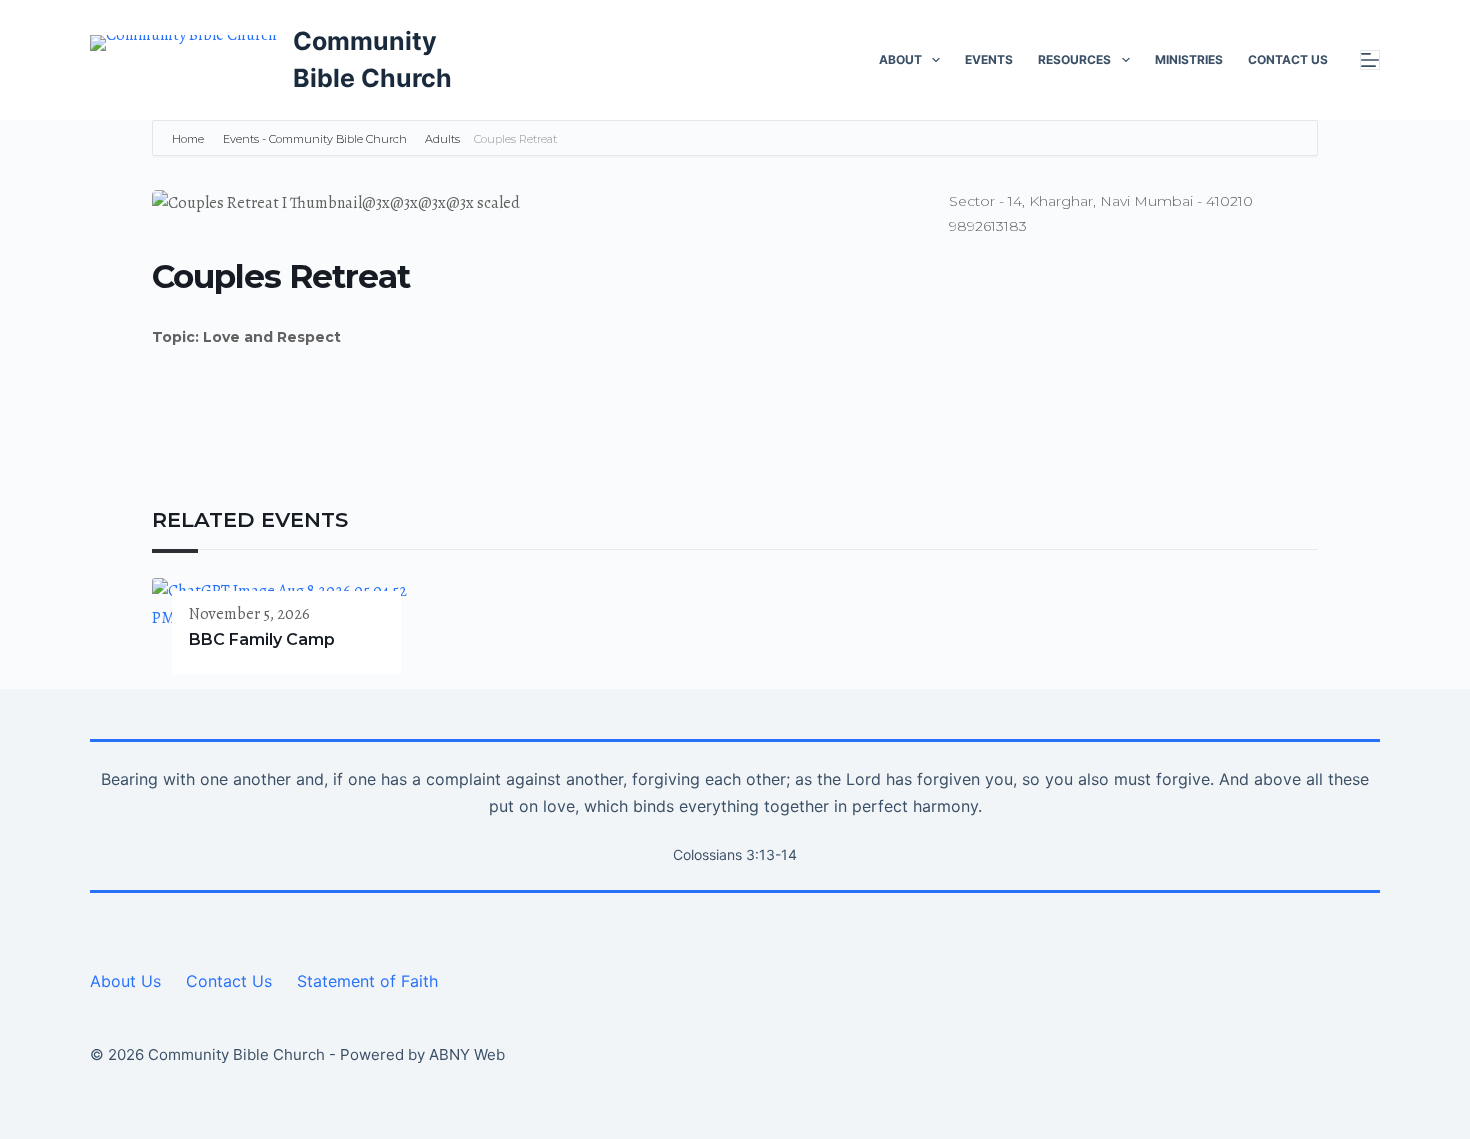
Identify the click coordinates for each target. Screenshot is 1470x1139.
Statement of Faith (367, 981)
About (900, 59)
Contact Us (1288, 59)
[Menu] (1370, 60)
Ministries (1189, 59)
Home (189, 139)
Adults (442, 139)
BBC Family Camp (262, 639)
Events (989, 59)
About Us (125, 981)
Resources (1074, 59)
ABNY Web (467, 1054)
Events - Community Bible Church (315, 139)
